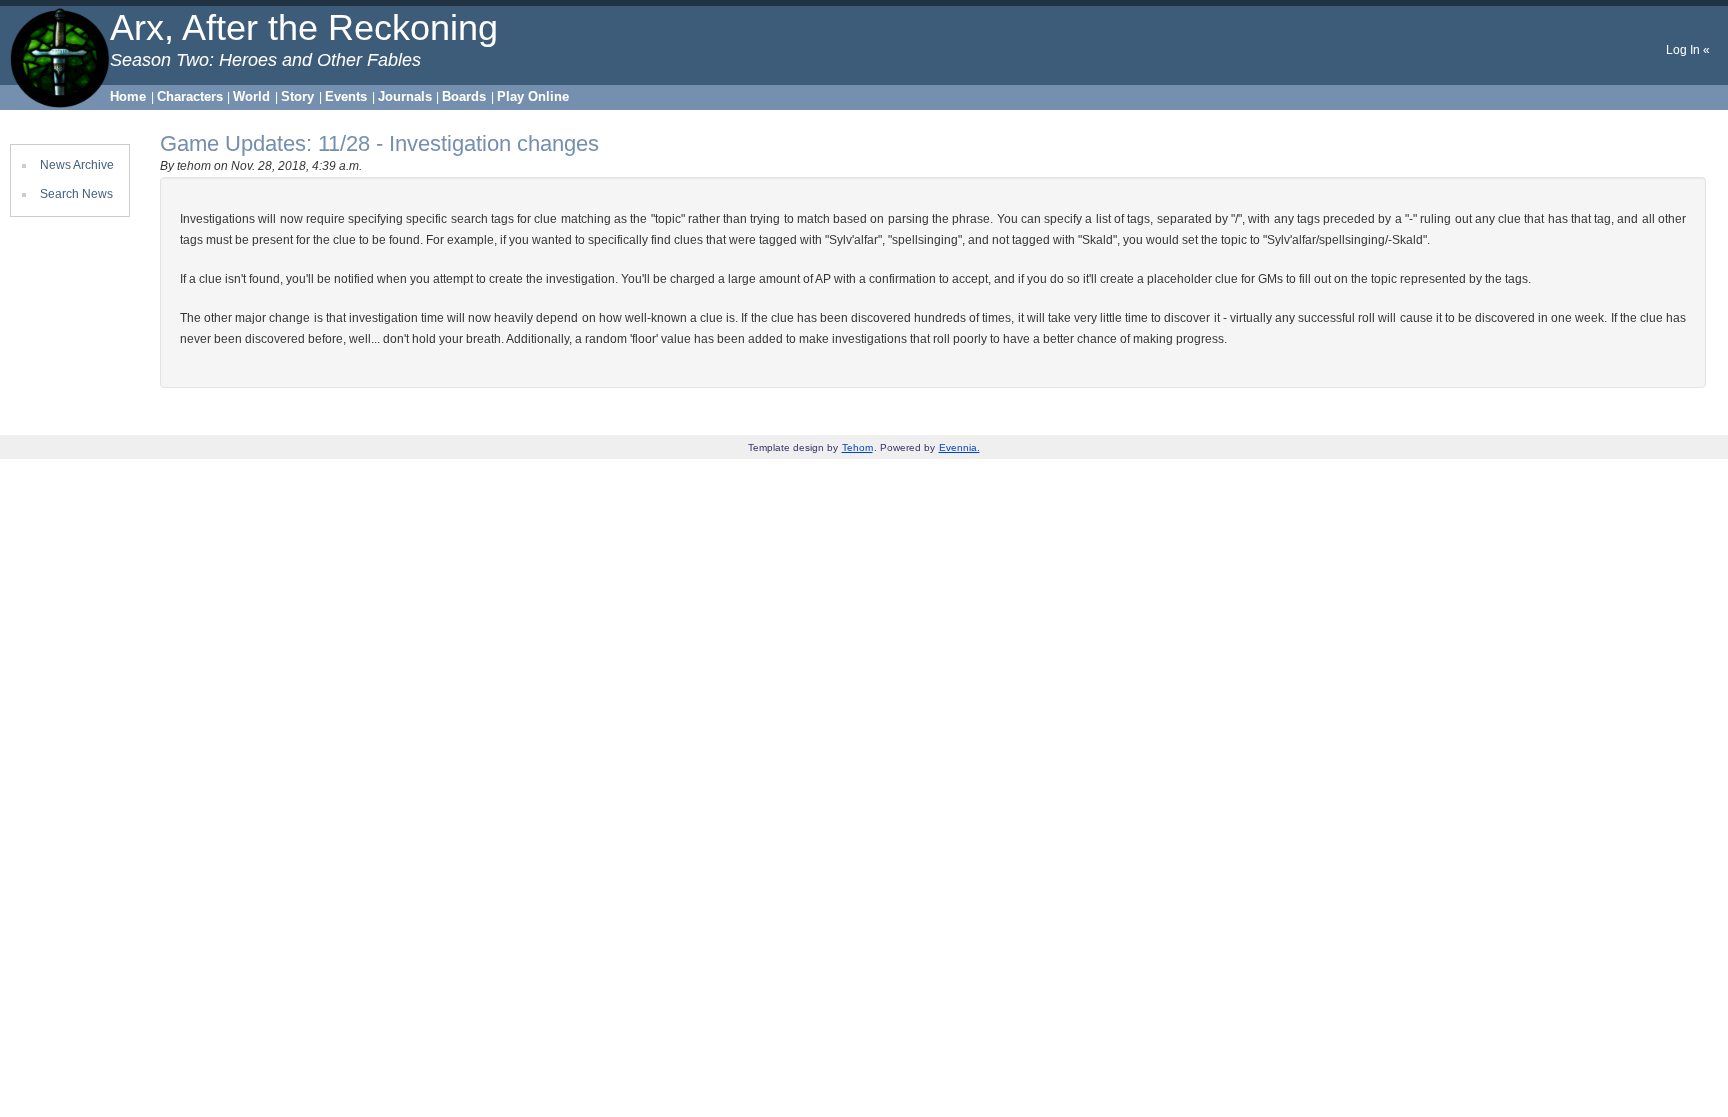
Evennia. (959, 447)
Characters (190, 96)
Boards (464, 96)
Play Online (533, 96)
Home (128, 96)
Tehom (857, 447)
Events (346, 96)
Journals (405, 96)
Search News (76, 194)
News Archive (77, 165)
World (251, 96)
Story (297, 96)
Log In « (1688, 50)
